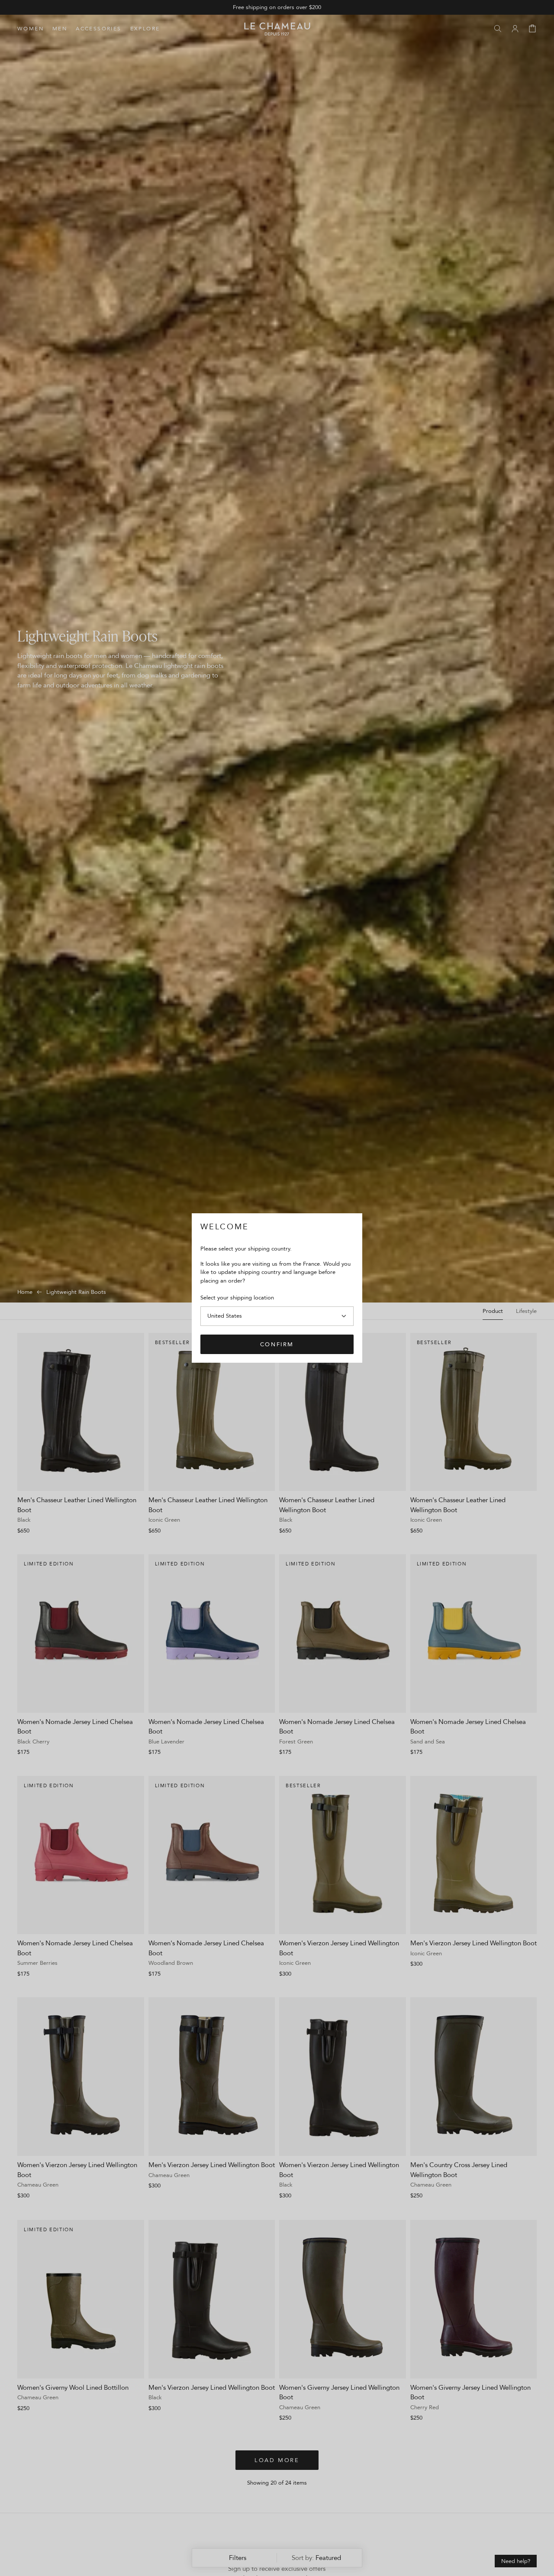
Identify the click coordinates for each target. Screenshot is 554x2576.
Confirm (277, 1344)
